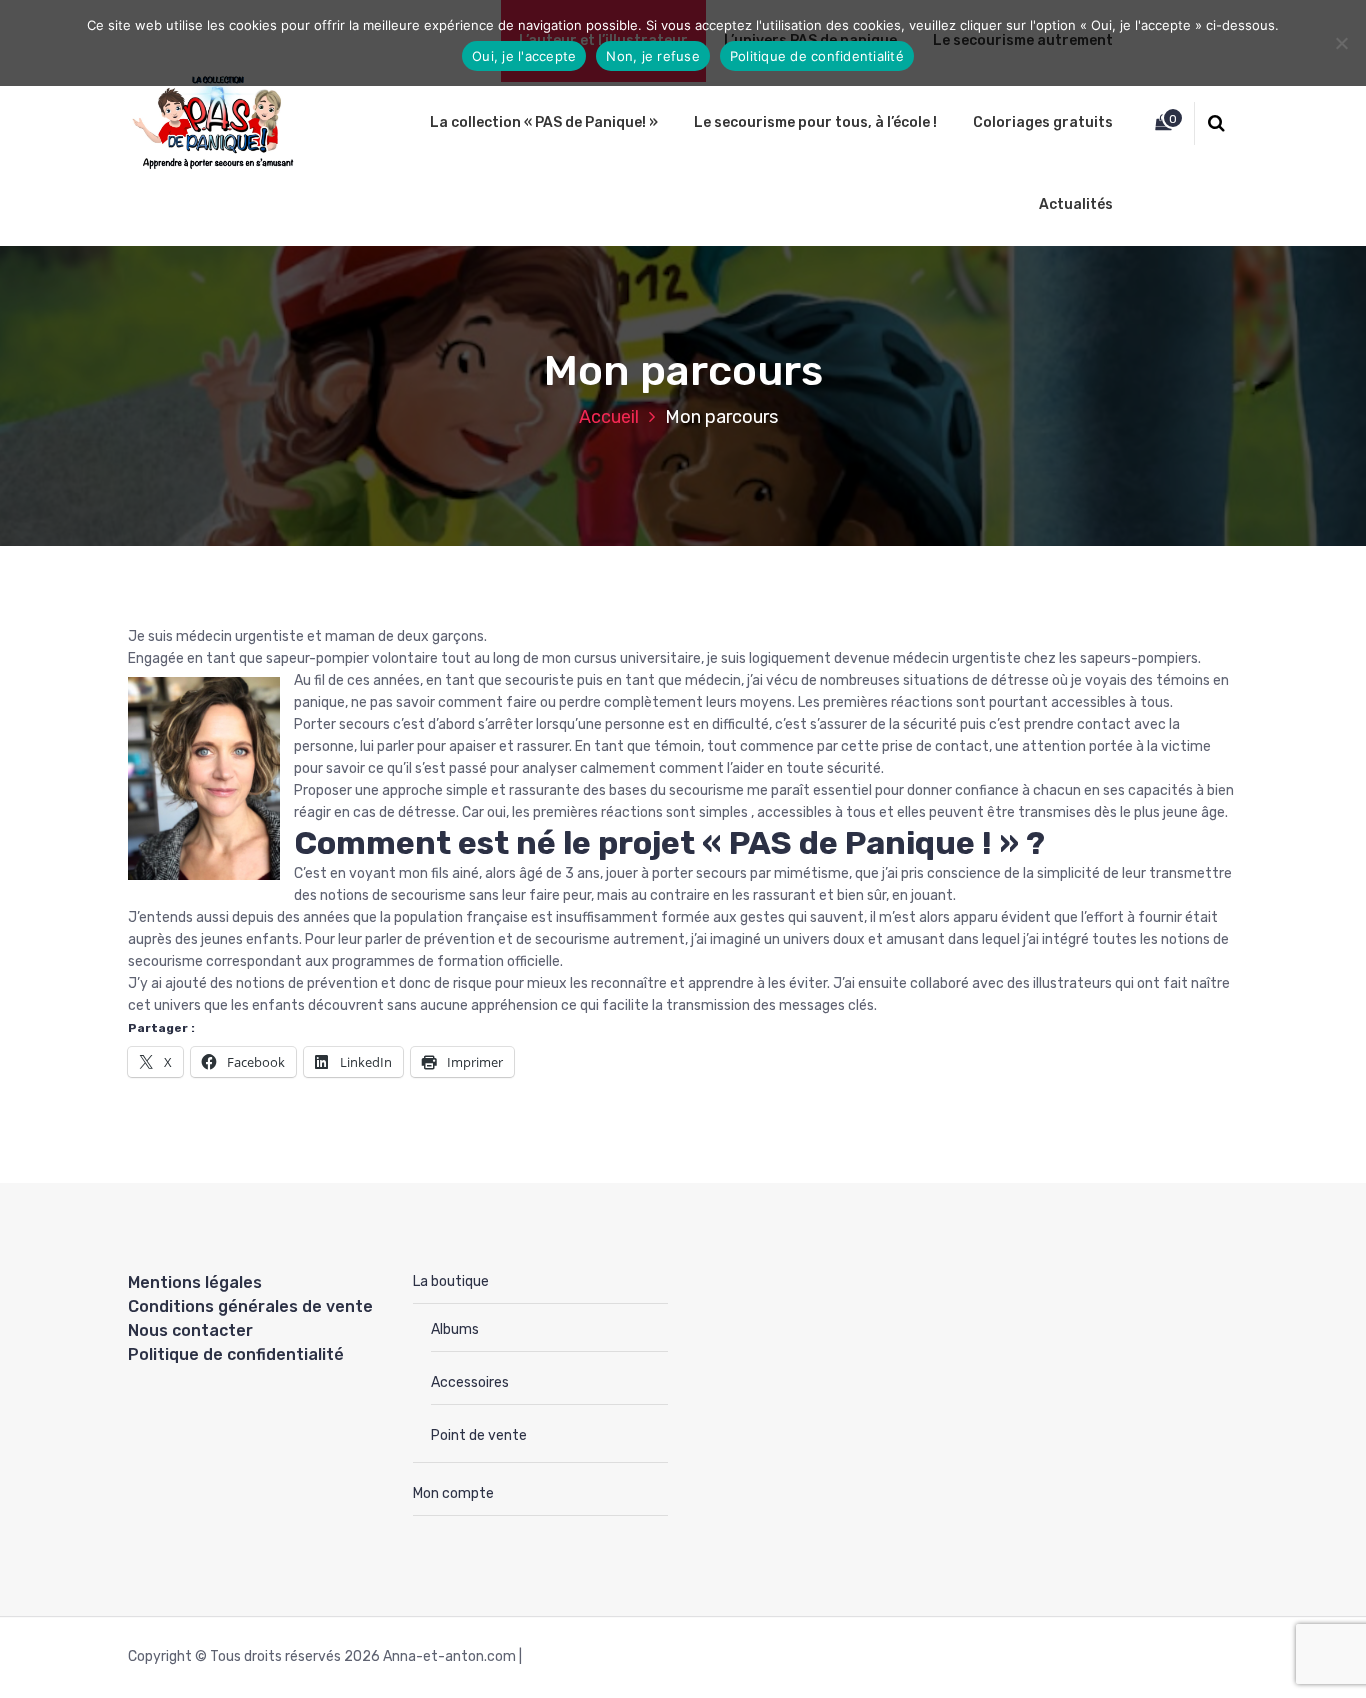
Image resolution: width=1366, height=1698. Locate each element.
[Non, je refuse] (1341, 43)
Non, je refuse (653, 56)
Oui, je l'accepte (524, 56)
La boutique (451, 1281)
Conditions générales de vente (250, 1306)
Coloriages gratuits (1043, 122)
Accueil (609, 417)
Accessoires (470, 1382)
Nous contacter (190, 1330)
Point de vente (479, 1435)
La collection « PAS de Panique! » (544, 122)
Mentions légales (195, 1282)
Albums (455, 1329)
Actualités (1076, 204)
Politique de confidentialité (236, 1354)
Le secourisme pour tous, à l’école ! (815, 122)
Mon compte (453, 1493)
